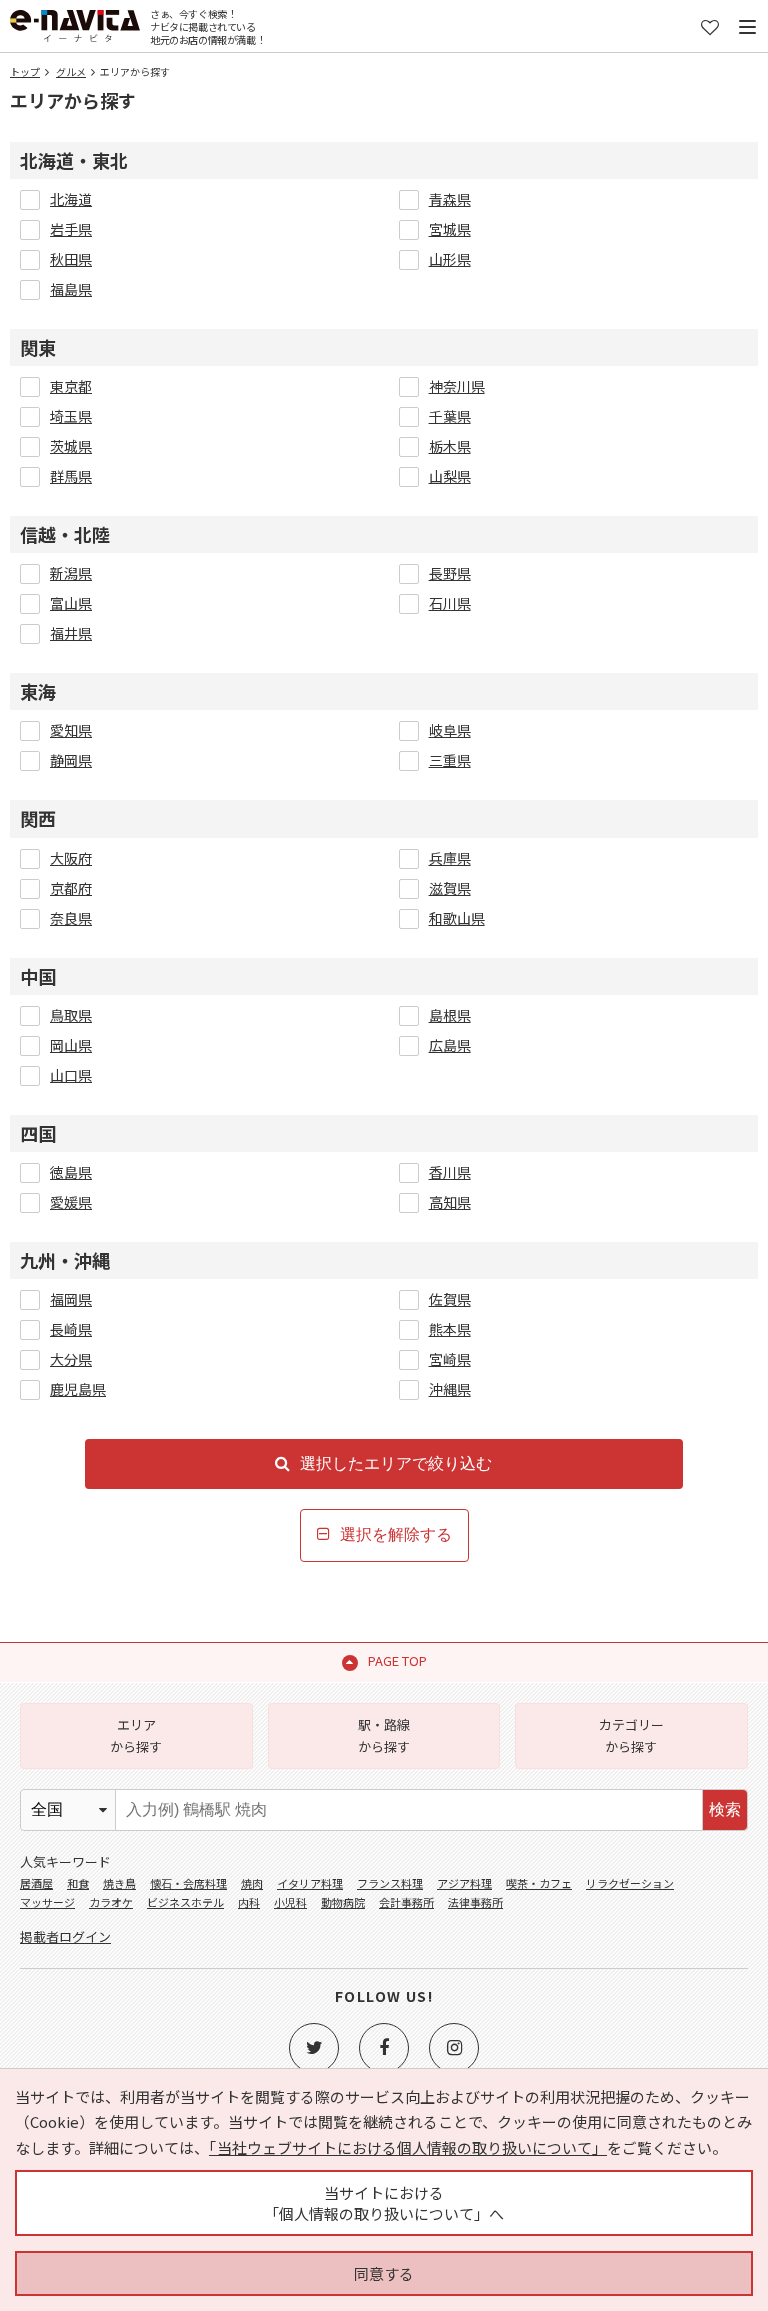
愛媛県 (71, 1202)
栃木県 (450, 446)
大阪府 (71, 858)
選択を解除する (396, 1534)
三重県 (450, 760)
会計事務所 (406, 1902)
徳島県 (71, 1172)
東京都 (71, 386)
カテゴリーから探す (631, 1735)
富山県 (71, 603)
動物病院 (343, 1902)
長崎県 (71, 1329)
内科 (249, 1902)
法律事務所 (475, 1902)
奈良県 (71, 918)
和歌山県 (457, 918)
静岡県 (71, 760)
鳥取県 (71, 1015)
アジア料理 (464, 1883)
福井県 (71, 633)
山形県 (450, 259)
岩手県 (71, 229)
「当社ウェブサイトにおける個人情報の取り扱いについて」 (408, 2147)
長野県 (450, 573)
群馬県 (71, 476)
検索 (725, 1809)
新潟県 (71, 573)
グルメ (71, 71)
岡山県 (71, 1045)
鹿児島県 (78, 1389)
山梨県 (450, 476)
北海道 (71, 199)
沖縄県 (450, 1389)
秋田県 (71, 259)
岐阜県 (450, 730)
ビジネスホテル (185, 1902)
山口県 (71, 1075)
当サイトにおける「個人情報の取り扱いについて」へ (384, 2203)
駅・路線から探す (384, 1735)
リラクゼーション (630, 1883)
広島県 (450, 1045)
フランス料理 (390, 1883)
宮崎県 (450, 1359)
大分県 (71, 1359)
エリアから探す (136, 1735)
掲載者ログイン (65, 1936)
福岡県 (71, 1299)
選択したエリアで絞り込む (396, 1463)
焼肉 (252, 1883)
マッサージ (47, 1902)
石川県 (450, 603)
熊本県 (450, 1329)
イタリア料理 (310, 1883)
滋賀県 (450, 888)
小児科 (290, 1902)
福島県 (71, 289)
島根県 (450, 1015)
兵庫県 (450, 858)
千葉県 (450, 416)
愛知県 (71, 730)
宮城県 (450, 229)
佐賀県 (450, 1299)
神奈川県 (457, 386)
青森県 (450, 199)
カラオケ (111, 1902)
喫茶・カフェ (539, 1883)
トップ (25, 71)
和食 (78, 1883)
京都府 (71, 888)
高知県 (450, 1202)
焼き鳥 (119, 1883)
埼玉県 (71, 416)
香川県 (450, 1172)
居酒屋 (36, 1883)
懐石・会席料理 (188, 1883)
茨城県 (71, 446)
